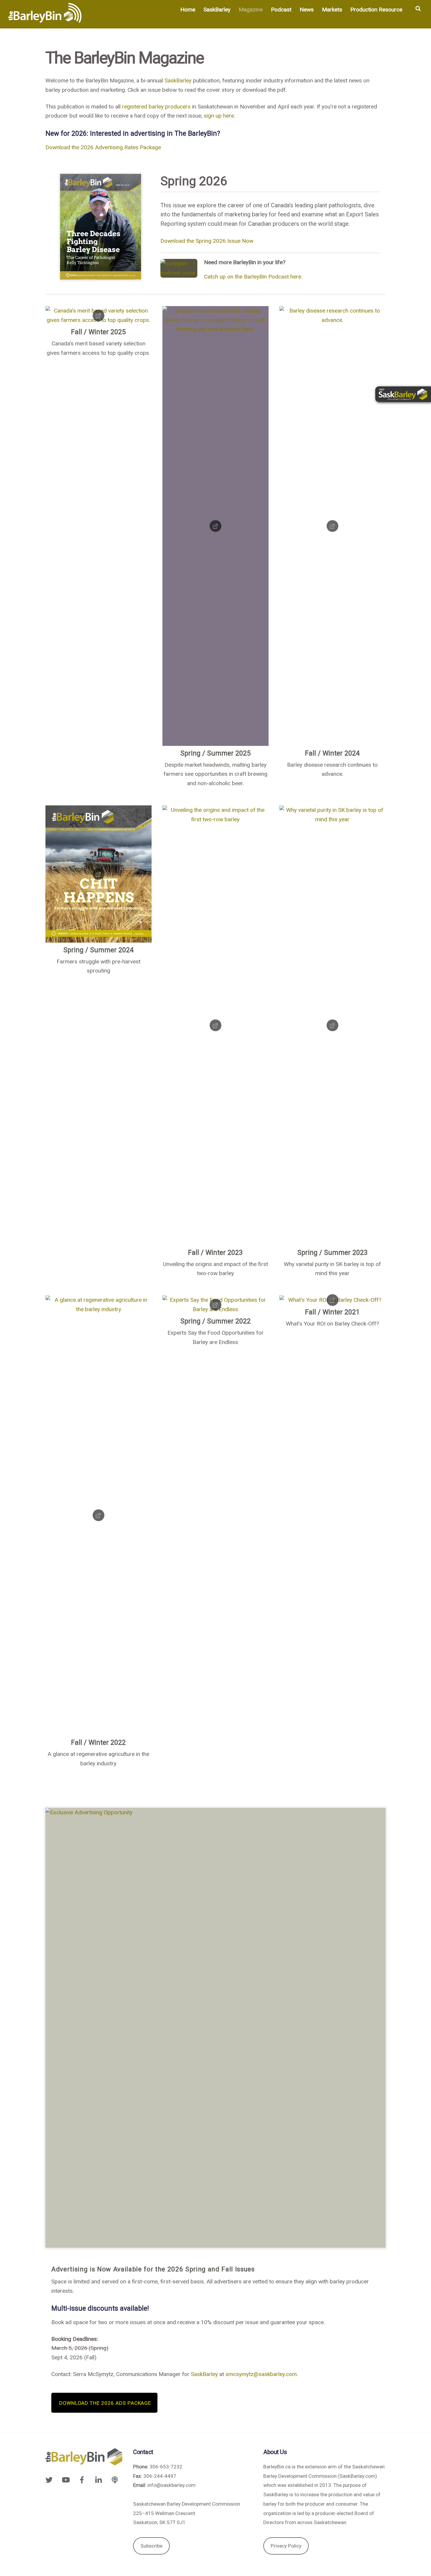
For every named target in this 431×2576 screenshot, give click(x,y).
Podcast (281, 10)
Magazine (251, 10)
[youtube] (65, 2479)
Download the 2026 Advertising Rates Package (103, 147)
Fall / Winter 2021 (332, 1312)
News (307, 10)
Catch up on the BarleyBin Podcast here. (254, 277)
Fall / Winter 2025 (98, 332)
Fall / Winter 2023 (215, 1253)
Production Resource (376, 10)
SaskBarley (217, 10)
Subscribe (151, 2546)
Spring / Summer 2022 (215, 1321)
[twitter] (50, 2479)
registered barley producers (156, 107)
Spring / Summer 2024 (99, 950)
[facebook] (82, 2479)
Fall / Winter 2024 (332, 753)
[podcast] (115, 2479)
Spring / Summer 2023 (332, 1253)
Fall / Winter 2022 (98, 1743)
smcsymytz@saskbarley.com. (262, 2374)
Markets (332, 10)
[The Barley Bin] (45, 19)
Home (188, 10)
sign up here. (219, 116)
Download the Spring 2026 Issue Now (207, 241)
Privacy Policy (286, 2546)
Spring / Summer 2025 (215, 753)
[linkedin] (99, 2479)
